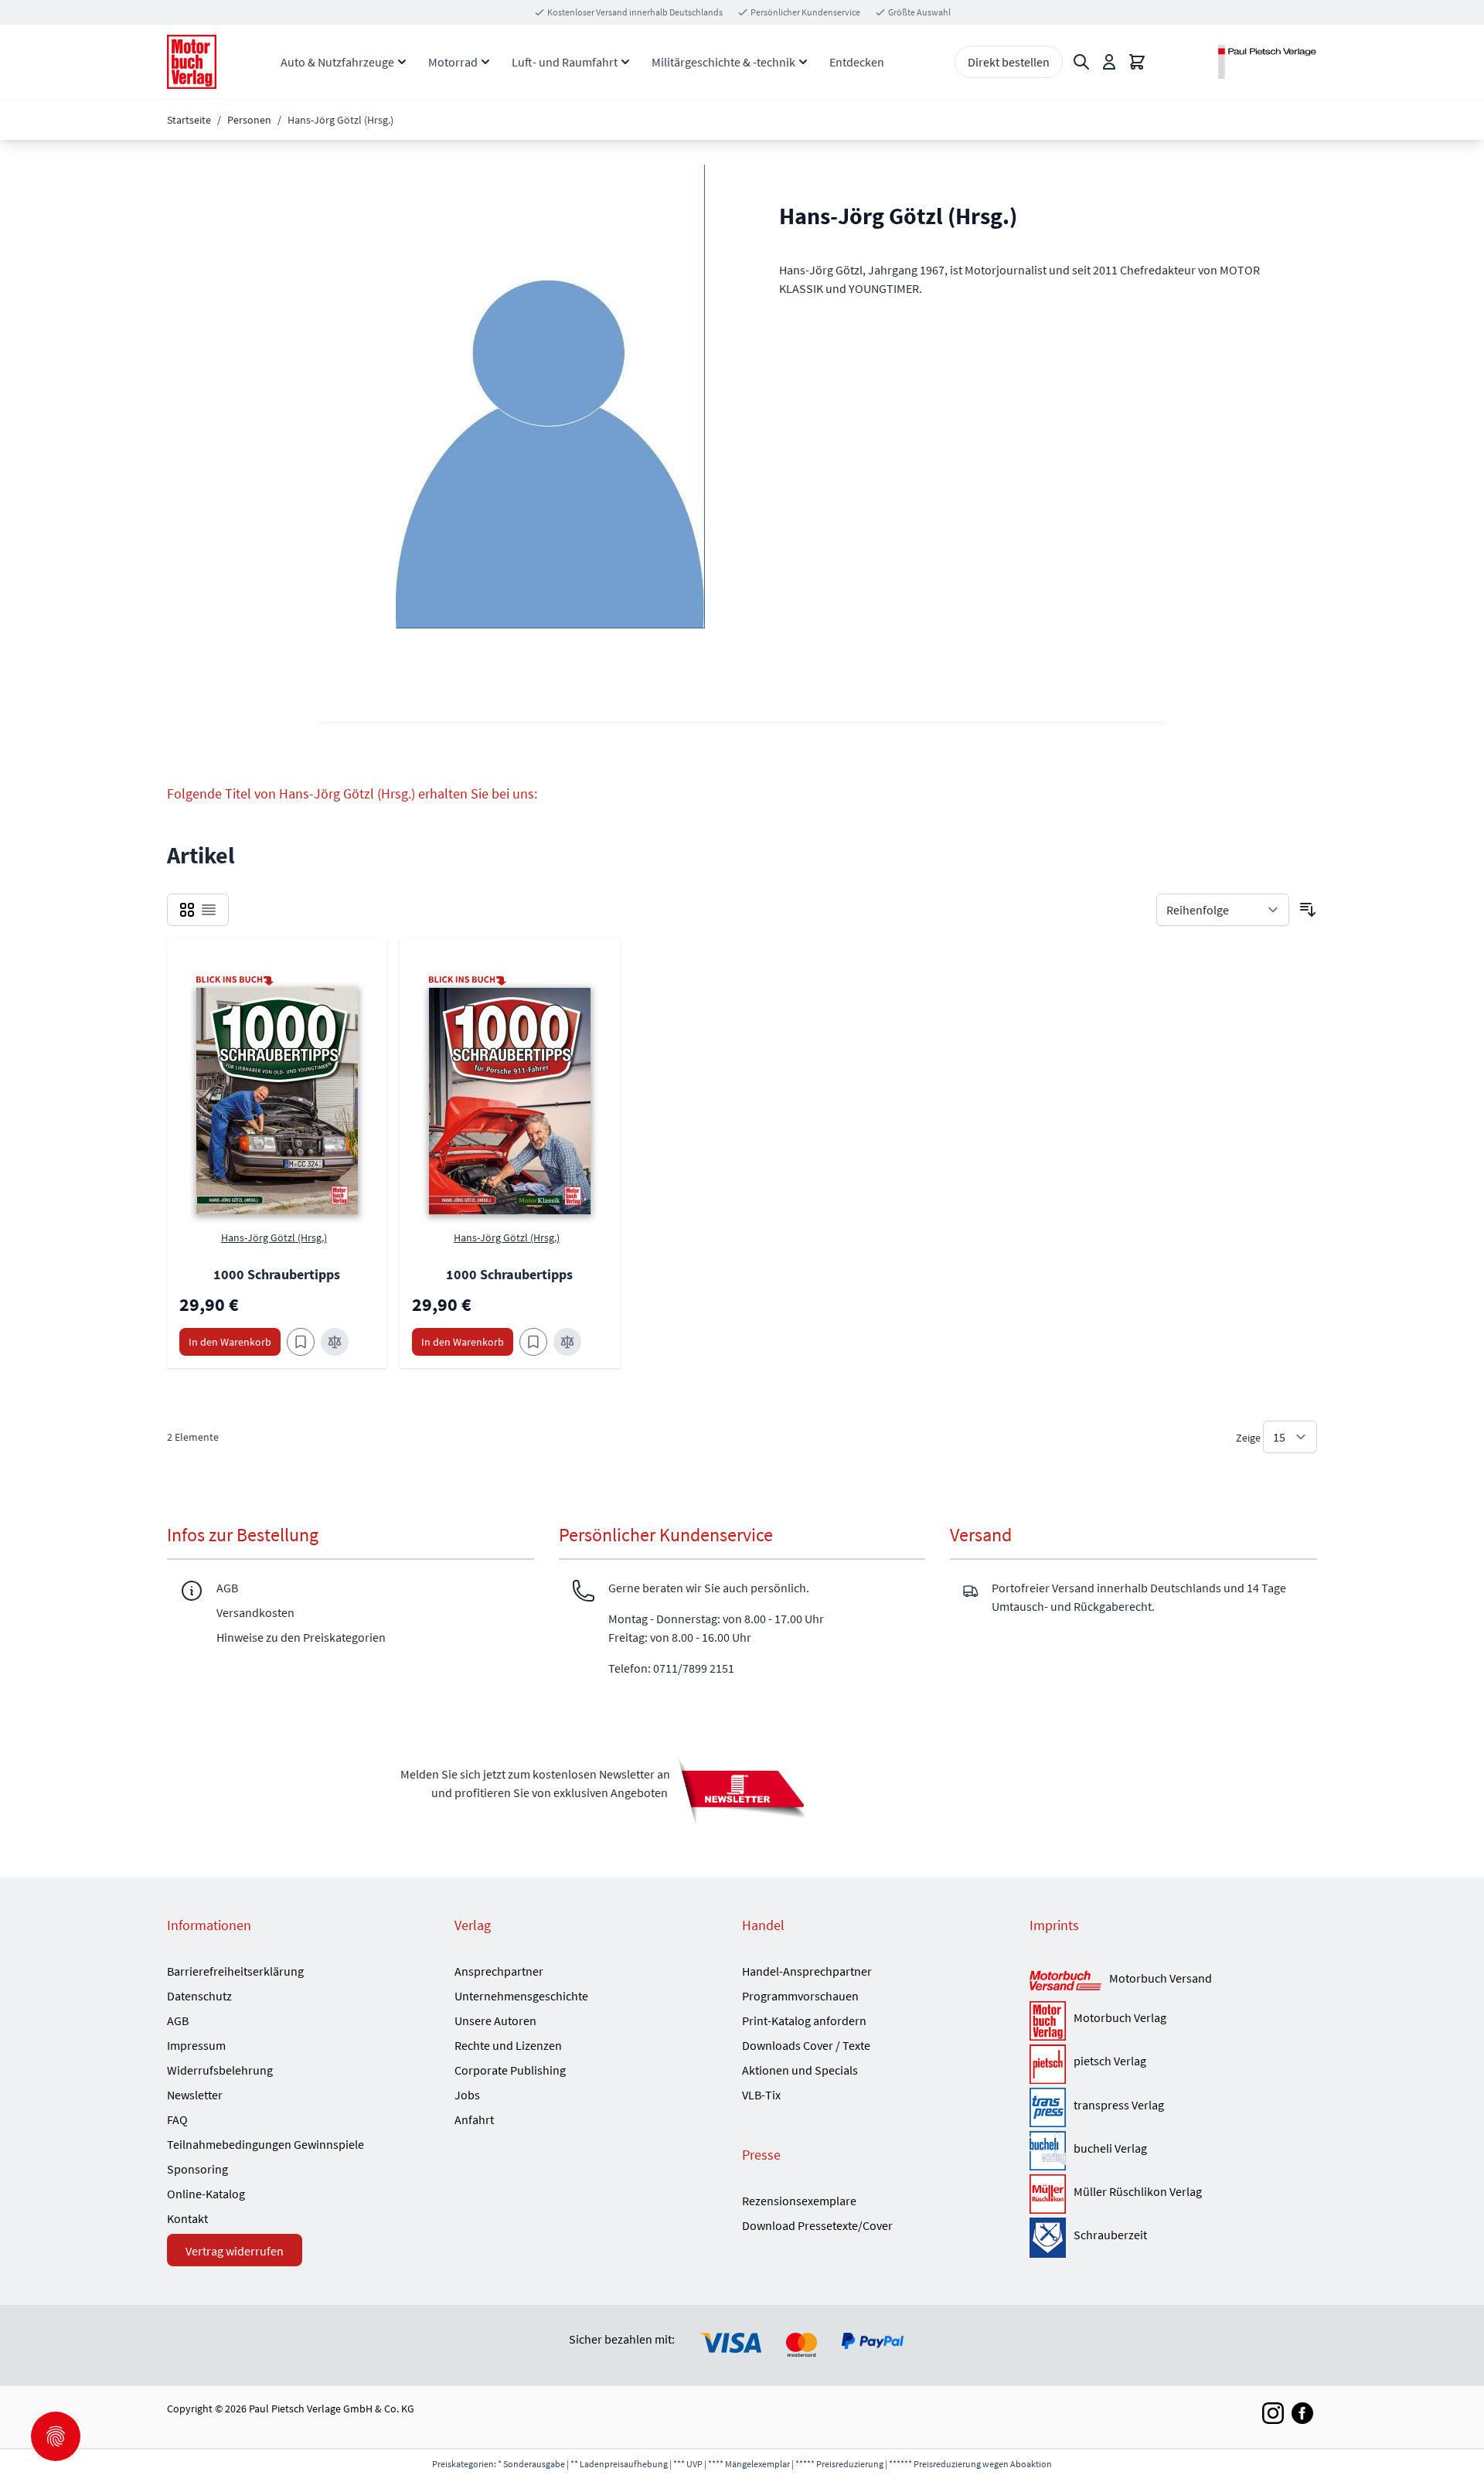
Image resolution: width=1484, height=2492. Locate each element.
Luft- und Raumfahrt (565, 62)
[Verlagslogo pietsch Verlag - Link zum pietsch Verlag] (1048, 2064)
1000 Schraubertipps (277, 1274)
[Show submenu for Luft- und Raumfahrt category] (625, 62)
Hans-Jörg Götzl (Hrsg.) (274, 1237)
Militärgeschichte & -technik (723, 62)
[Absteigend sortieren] (1308, 910)
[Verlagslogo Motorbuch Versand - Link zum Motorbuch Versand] (1065, 1981)
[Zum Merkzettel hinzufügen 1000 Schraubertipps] (301, 1342)
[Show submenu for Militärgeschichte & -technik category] (803, 62)
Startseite (189, 120)
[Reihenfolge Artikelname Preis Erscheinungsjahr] (1223, 910)
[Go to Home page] (192, 62)
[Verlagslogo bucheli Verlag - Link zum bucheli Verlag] (1048, 2151)
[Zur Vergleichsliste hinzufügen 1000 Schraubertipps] (335, 1342)
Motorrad (453, 62)
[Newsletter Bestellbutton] (742, 1790)
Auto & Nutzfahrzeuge (337, 62)
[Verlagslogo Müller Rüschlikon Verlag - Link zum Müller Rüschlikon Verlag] (1048, 2194)
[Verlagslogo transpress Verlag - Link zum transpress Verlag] (1048, 2107)
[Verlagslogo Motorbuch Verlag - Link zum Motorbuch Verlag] (1048, 2021)
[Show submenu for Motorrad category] (485, 62)
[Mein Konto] (1109, 62)
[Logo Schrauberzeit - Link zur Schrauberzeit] (1048, 2237)
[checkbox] (187, 910)
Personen (249, 120)
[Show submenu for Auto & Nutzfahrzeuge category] (402, 62)
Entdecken (857, 62)
